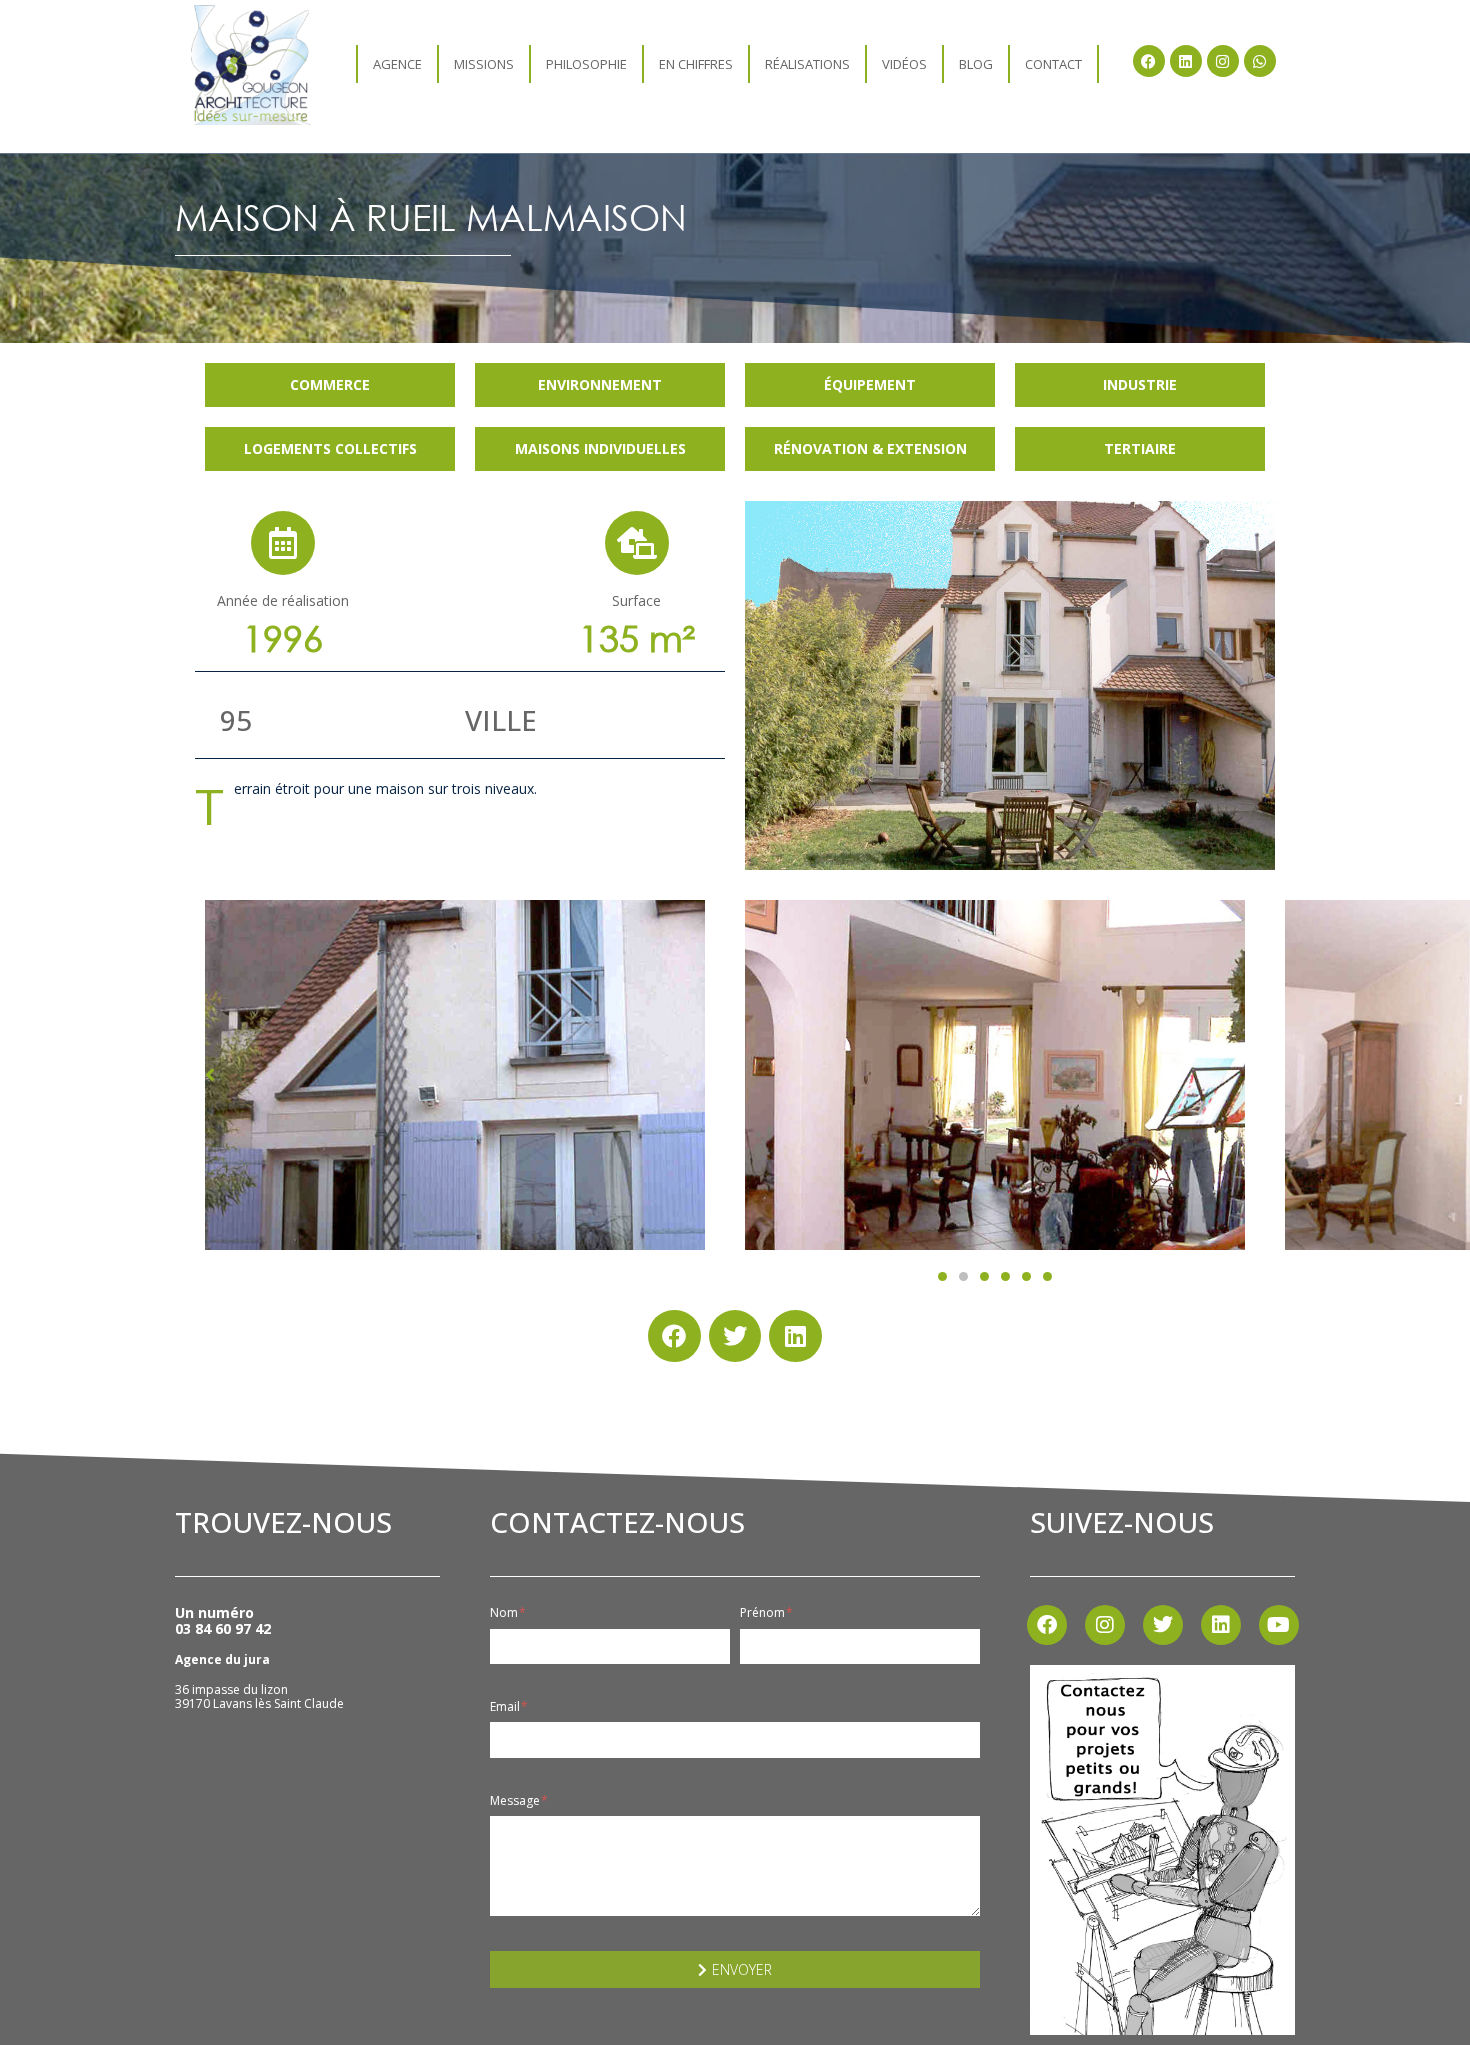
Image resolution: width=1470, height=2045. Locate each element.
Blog (976, 64)
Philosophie (586, 64)
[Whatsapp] (1260, 61)
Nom (505, 1613)
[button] (942, 1276)
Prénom (764, 1613)
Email (506, 1707)
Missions (484, 64)
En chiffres (696, 64)
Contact (1053, 64)
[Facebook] (1149, 61)
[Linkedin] (1186, 61)
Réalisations (807, 64)
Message (516, 1801)
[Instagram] (1223, 61)
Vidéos (904, 64)
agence (397, 64)
